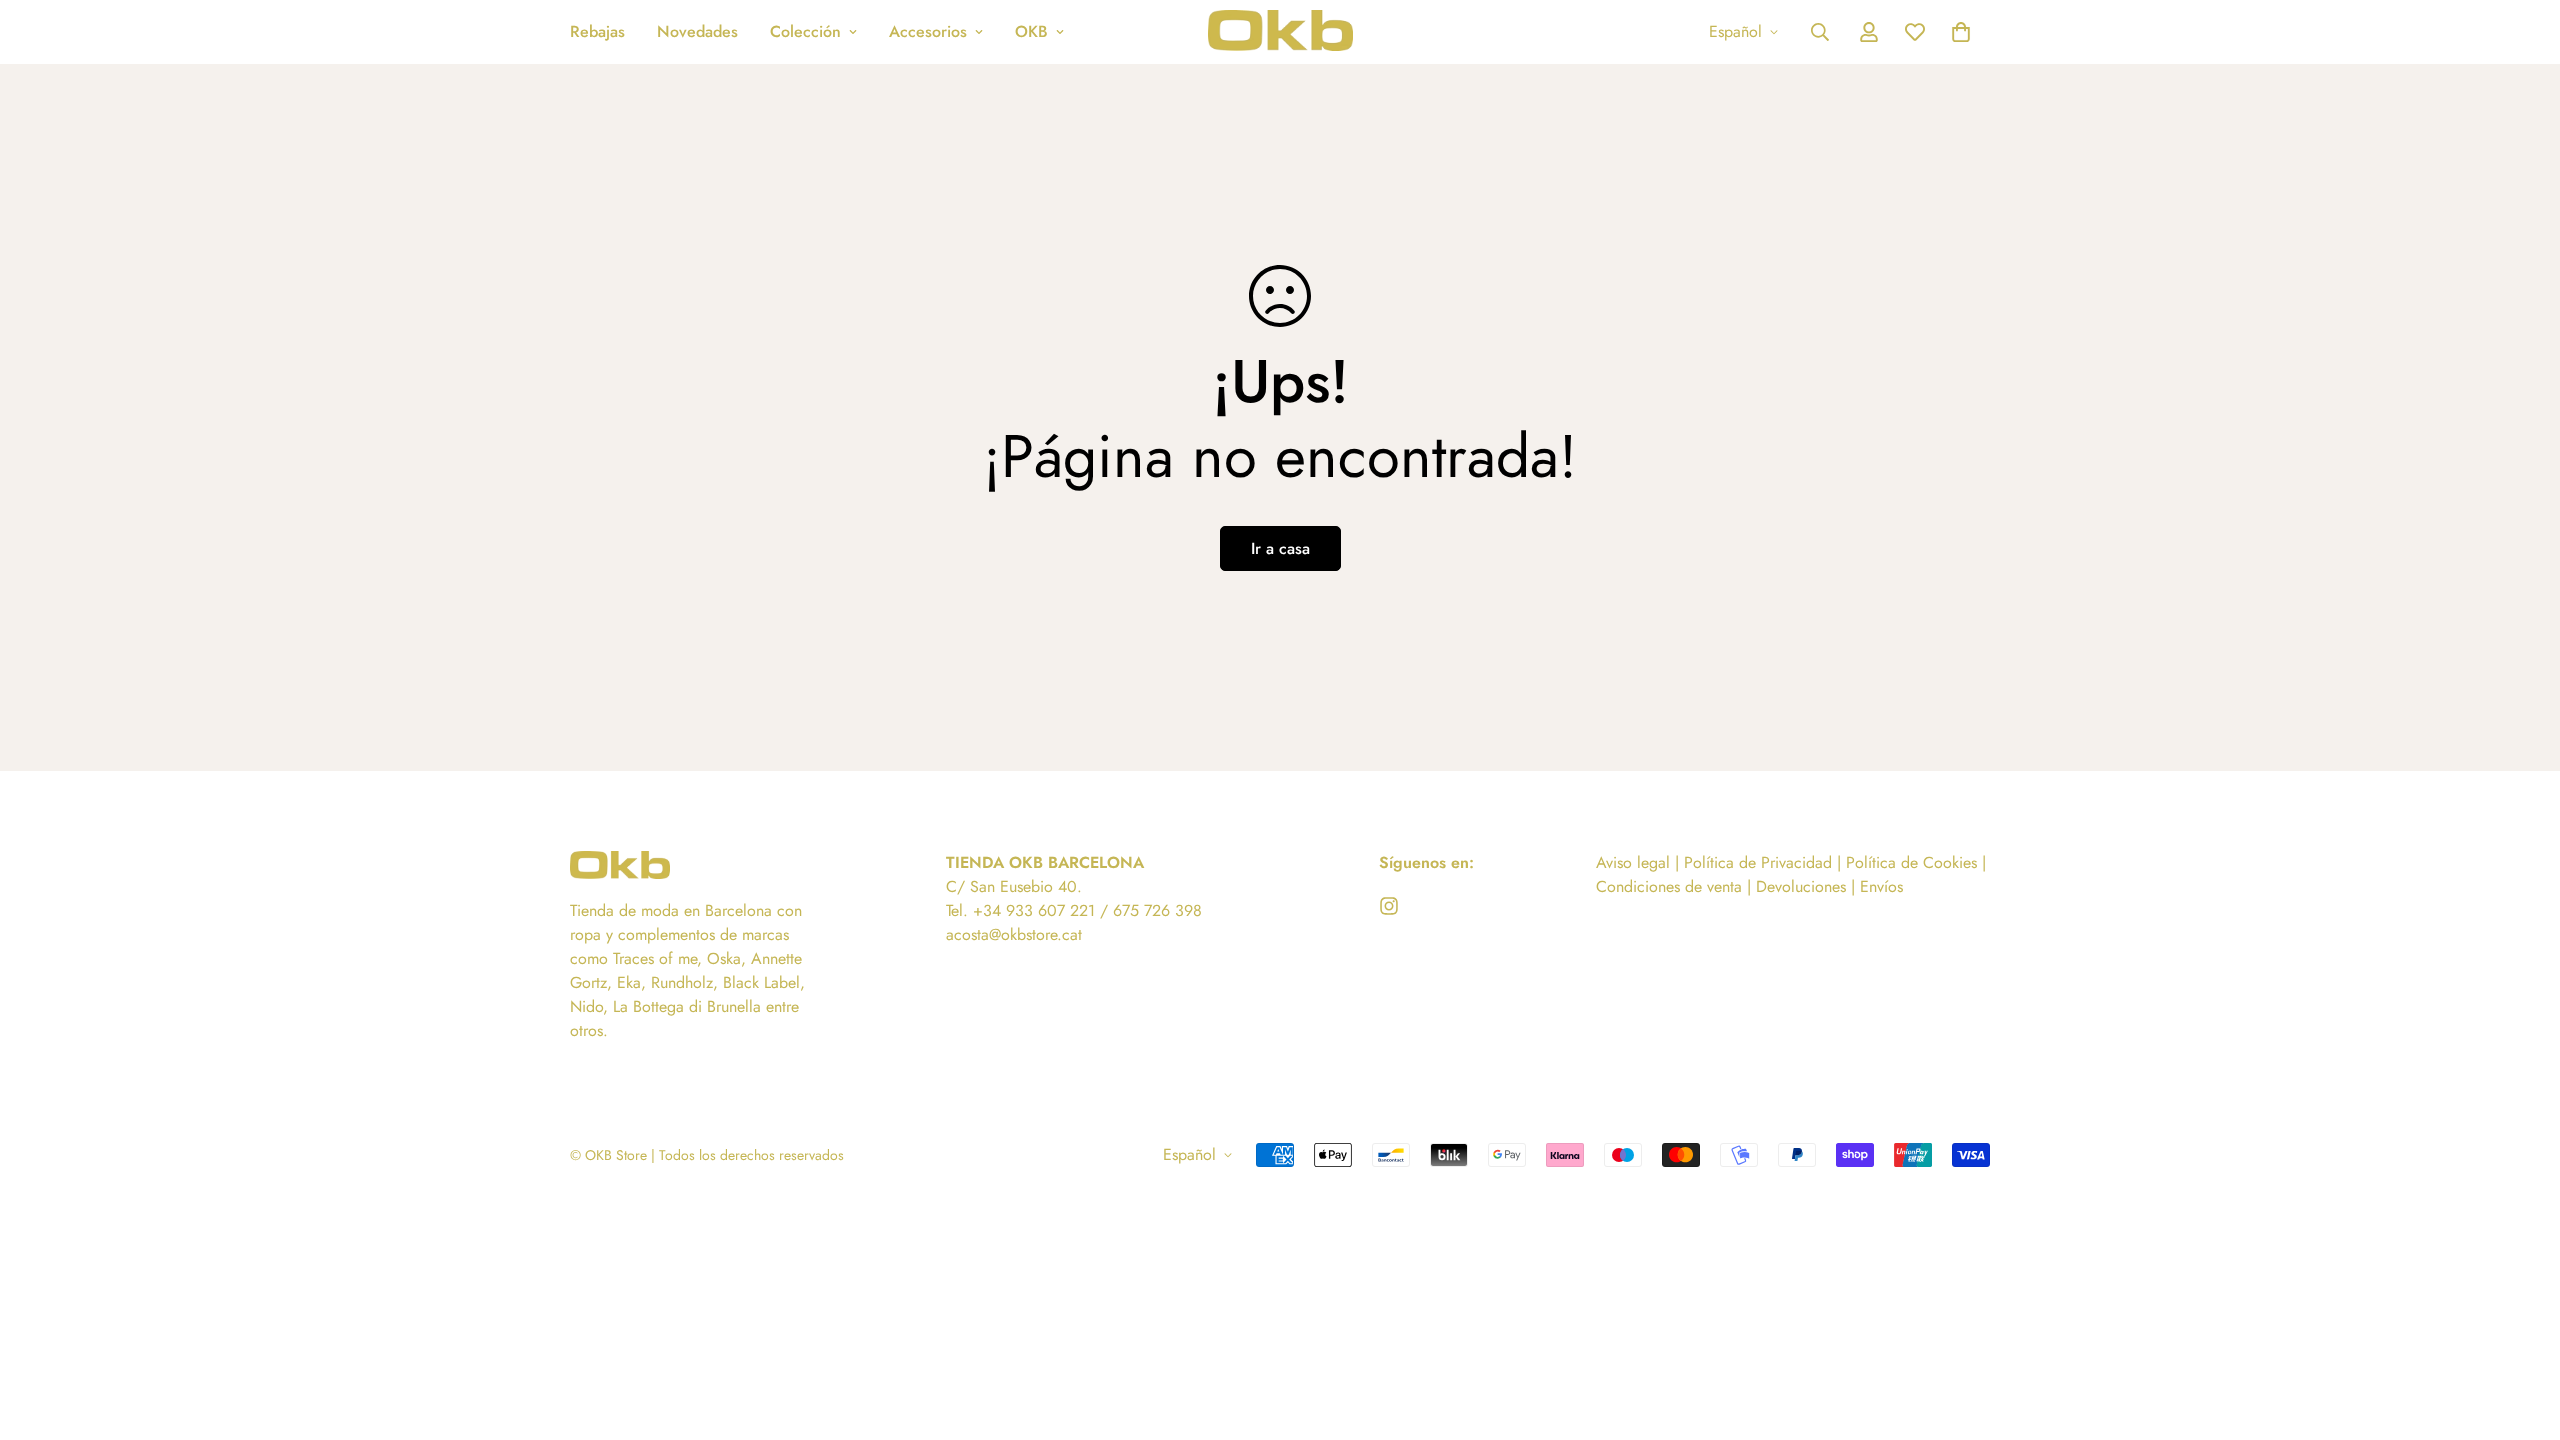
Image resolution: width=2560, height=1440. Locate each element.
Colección (805, 31)
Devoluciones (1801, 886)
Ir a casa (1280, 548)
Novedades (697, 31)
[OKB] (1280, 32)
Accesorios (928, 31)
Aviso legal (1633, 862)
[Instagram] (1389, 906)
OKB (1031, 31)
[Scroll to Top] (2521, 1331)
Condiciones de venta (1671, 886)
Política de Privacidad (1758, 862)
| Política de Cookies (1909, 862)
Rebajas (597, 31)
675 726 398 (1157, 910)
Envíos (1881, 886)
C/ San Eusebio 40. (1014, 886)
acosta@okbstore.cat (1014, 934)
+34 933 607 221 (1034, 910)
